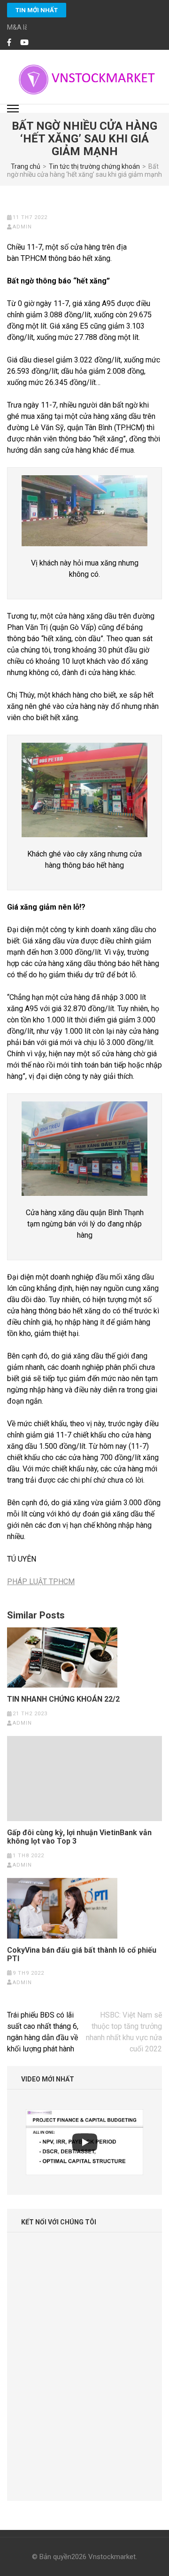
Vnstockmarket (112, 2557)
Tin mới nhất (37, 10)
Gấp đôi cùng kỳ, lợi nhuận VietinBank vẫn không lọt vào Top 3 (79, 1837)
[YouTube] (24, 43)
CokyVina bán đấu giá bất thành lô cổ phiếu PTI (82, 1955)
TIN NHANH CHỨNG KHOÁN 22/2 (63, 1699)
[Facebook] (9, 43)
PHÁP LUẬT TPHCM (41, 1582)
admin (22, 227)
